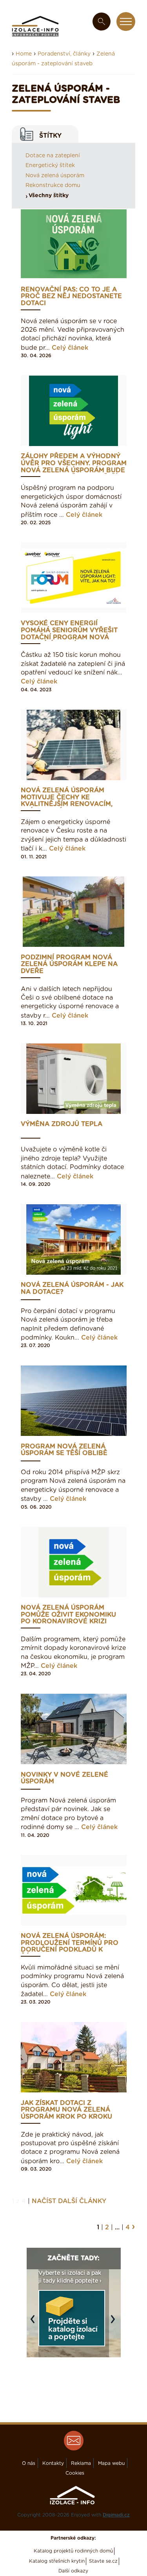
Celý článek (70, 348)
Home (24, 54)
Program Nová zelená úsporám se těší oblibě (64, 1450)
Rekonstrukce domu (53, 185)
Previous (34, 2323)
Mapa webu (111, 2463)
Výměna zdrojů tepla (62, 1124)
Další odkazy (73, 2571)
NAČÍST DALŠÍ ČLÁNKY (69, 2201)
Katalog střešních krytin (57, 2561)
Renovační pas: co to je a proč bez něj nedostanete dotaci (71, 297)
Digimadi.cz (116, 2515)
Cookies (75, 2473)
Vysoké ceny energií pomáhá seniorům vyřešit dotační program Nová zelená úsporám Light (69, 631)
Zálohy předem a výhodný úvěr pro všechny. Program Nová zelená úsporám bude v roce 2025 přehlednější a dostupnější (74, 463)
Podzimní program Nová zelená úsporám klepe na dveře (69, 964)
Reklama (81, 2463)
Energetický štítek (50, 165)
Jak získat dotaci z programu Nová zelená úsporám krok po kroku (66, 2110)
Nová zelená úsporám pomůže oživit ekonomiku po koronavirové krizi (68, 1615)
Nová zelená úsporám (55, 176)
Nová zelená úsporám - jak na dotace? (72, 1288)
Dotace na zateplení (53, 156)
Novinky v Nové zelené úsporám (64, 1778)
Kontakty (53, 2463)
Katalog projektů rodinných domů (73, 2551)
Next (115, 2323)
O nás (29, 2463)
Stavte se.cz (103, 2561)
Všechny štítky (49, 196)
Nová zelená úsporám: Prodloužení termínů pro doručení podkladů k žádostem (70, 1943)
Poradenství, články (64, 54)
